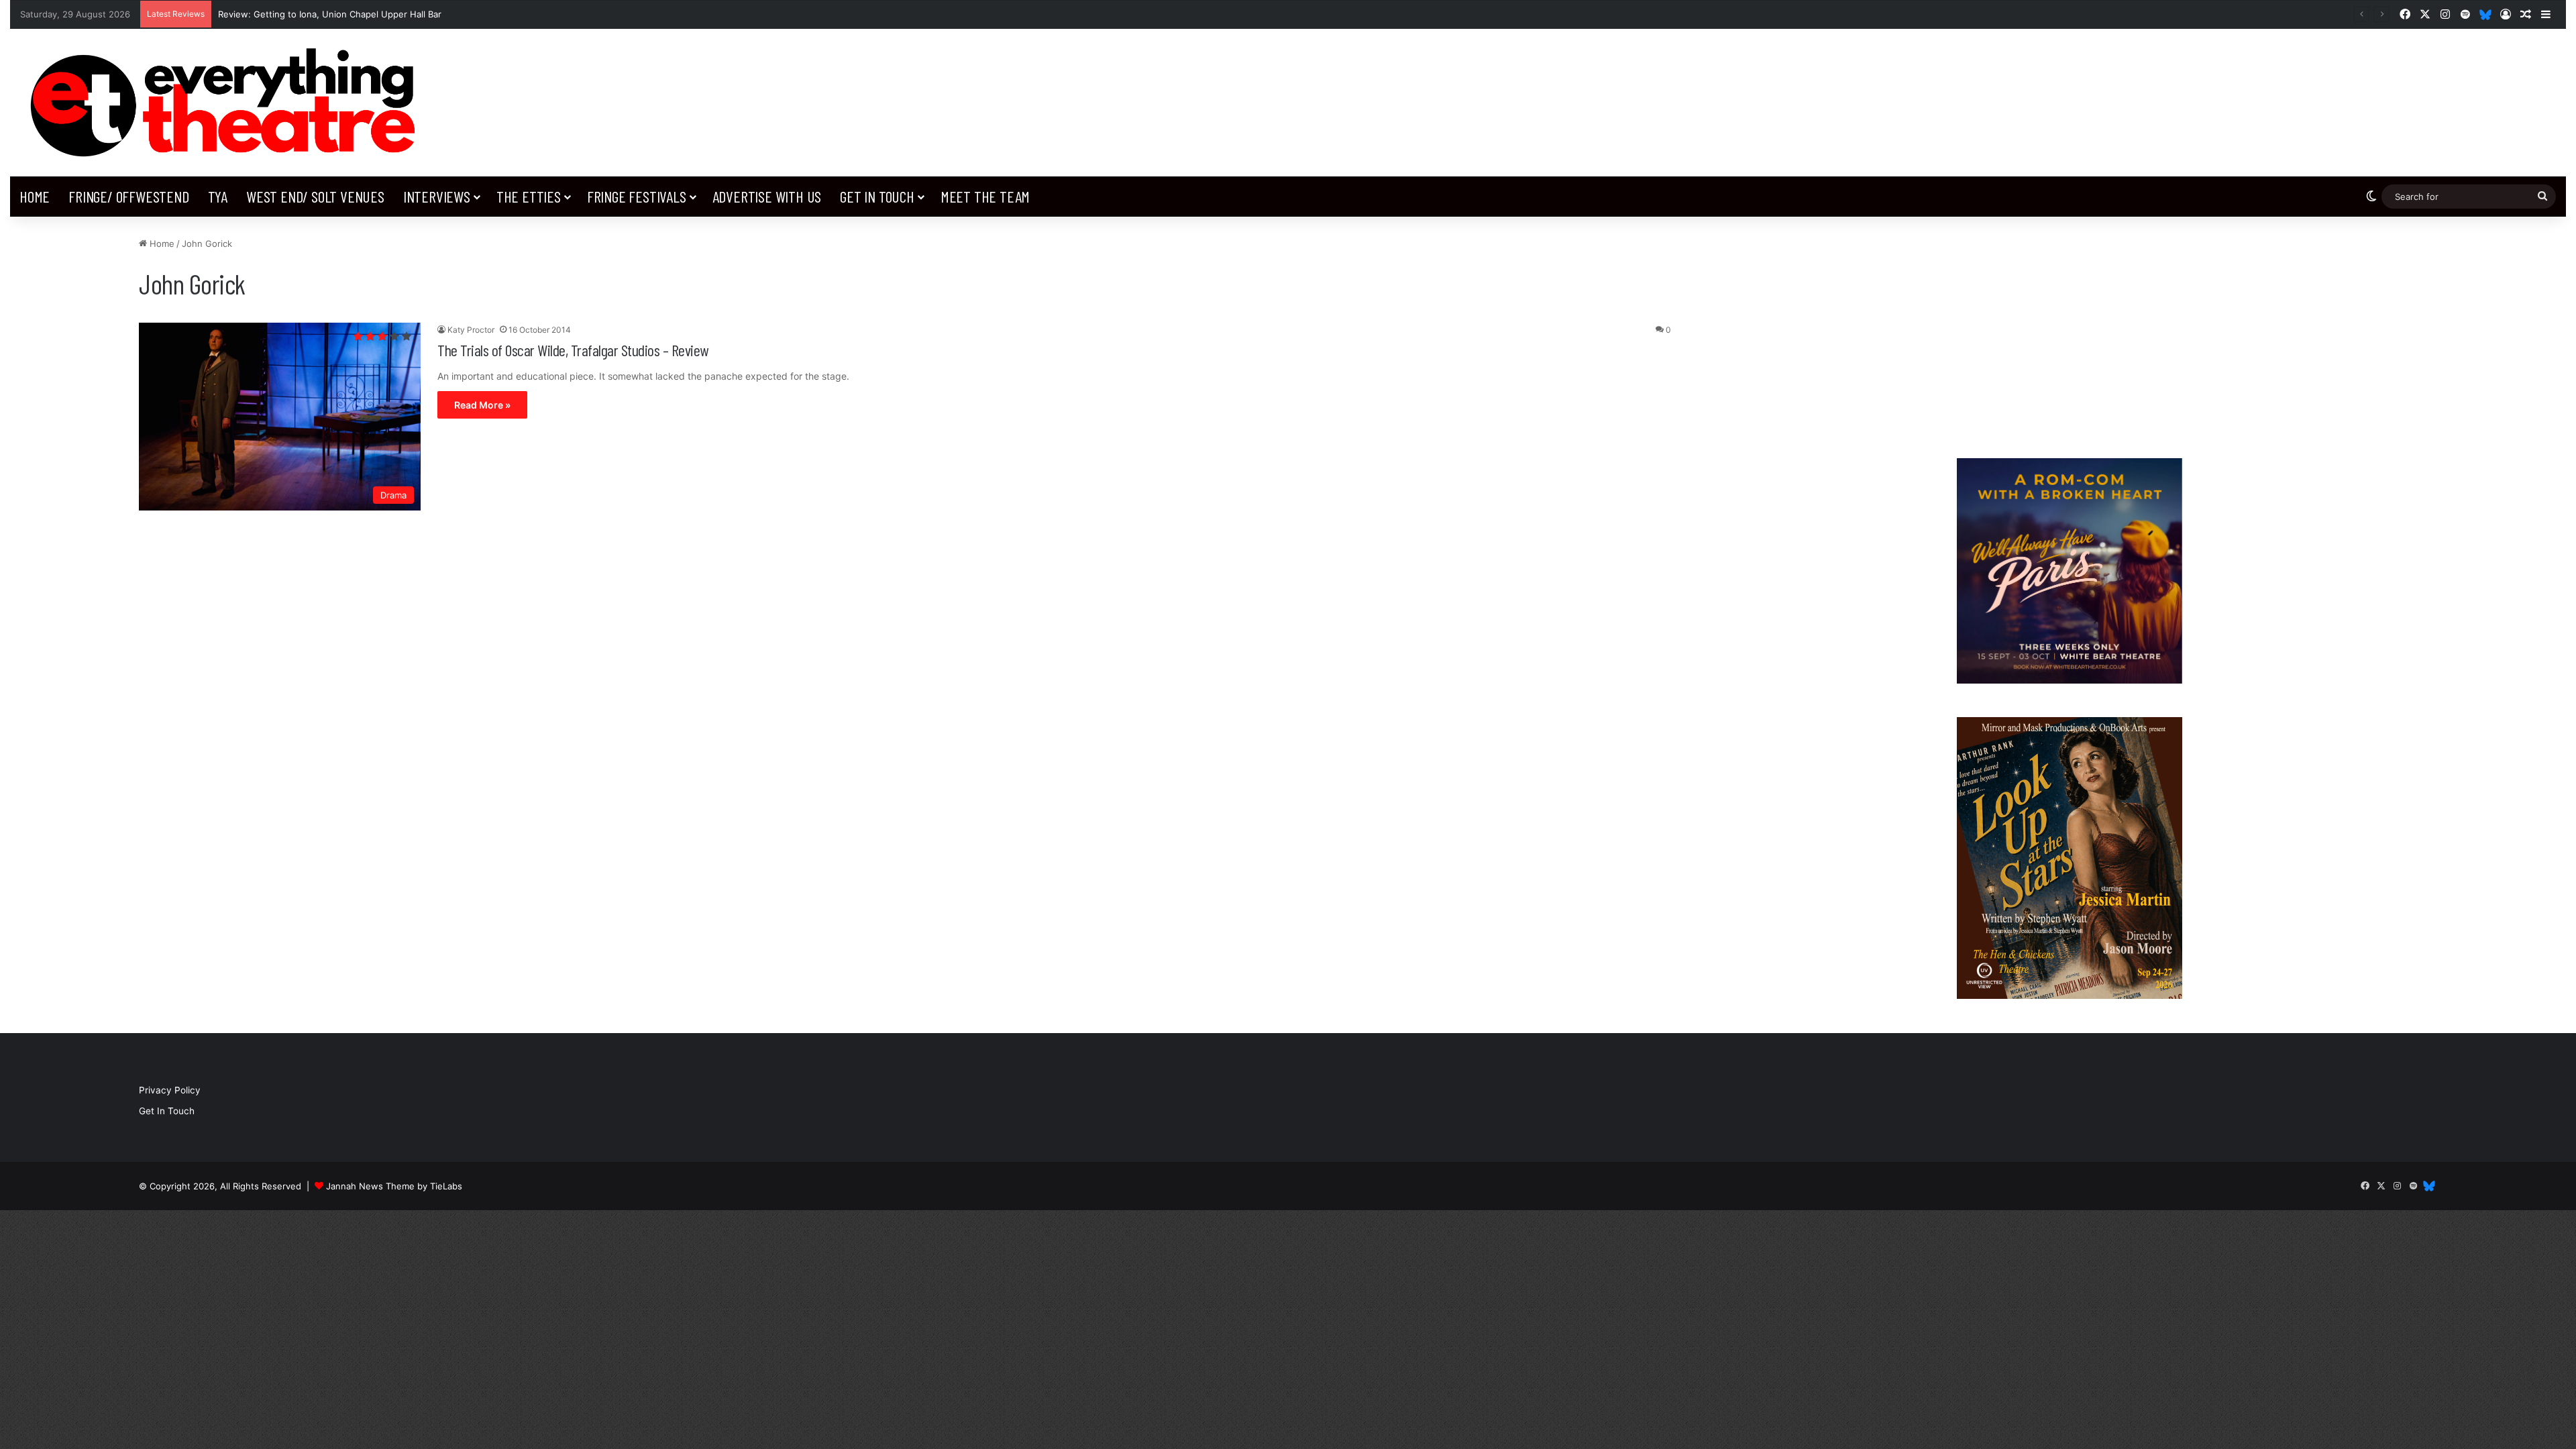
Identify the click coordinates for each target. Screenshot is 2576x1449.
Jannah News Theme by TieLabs (394, 1186)
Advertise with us (767, 196)
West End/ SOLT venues (315, 196)
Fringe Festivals (637, 196)
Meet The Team (985, 196)
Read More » (482, 405)
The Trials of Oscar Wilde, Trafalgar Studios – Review (573, 350)
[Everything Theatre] (228, 103)
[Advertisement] (2069, 331)
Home (35, 196)
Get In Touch (877, 196)
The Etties (529, 196)
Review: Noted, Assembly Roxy (283, 14)
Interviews (437, 196)
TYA (218, 196)
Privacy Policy (170, 1090)
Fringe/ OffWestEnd (128, 196)
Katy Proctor (471, 330)
